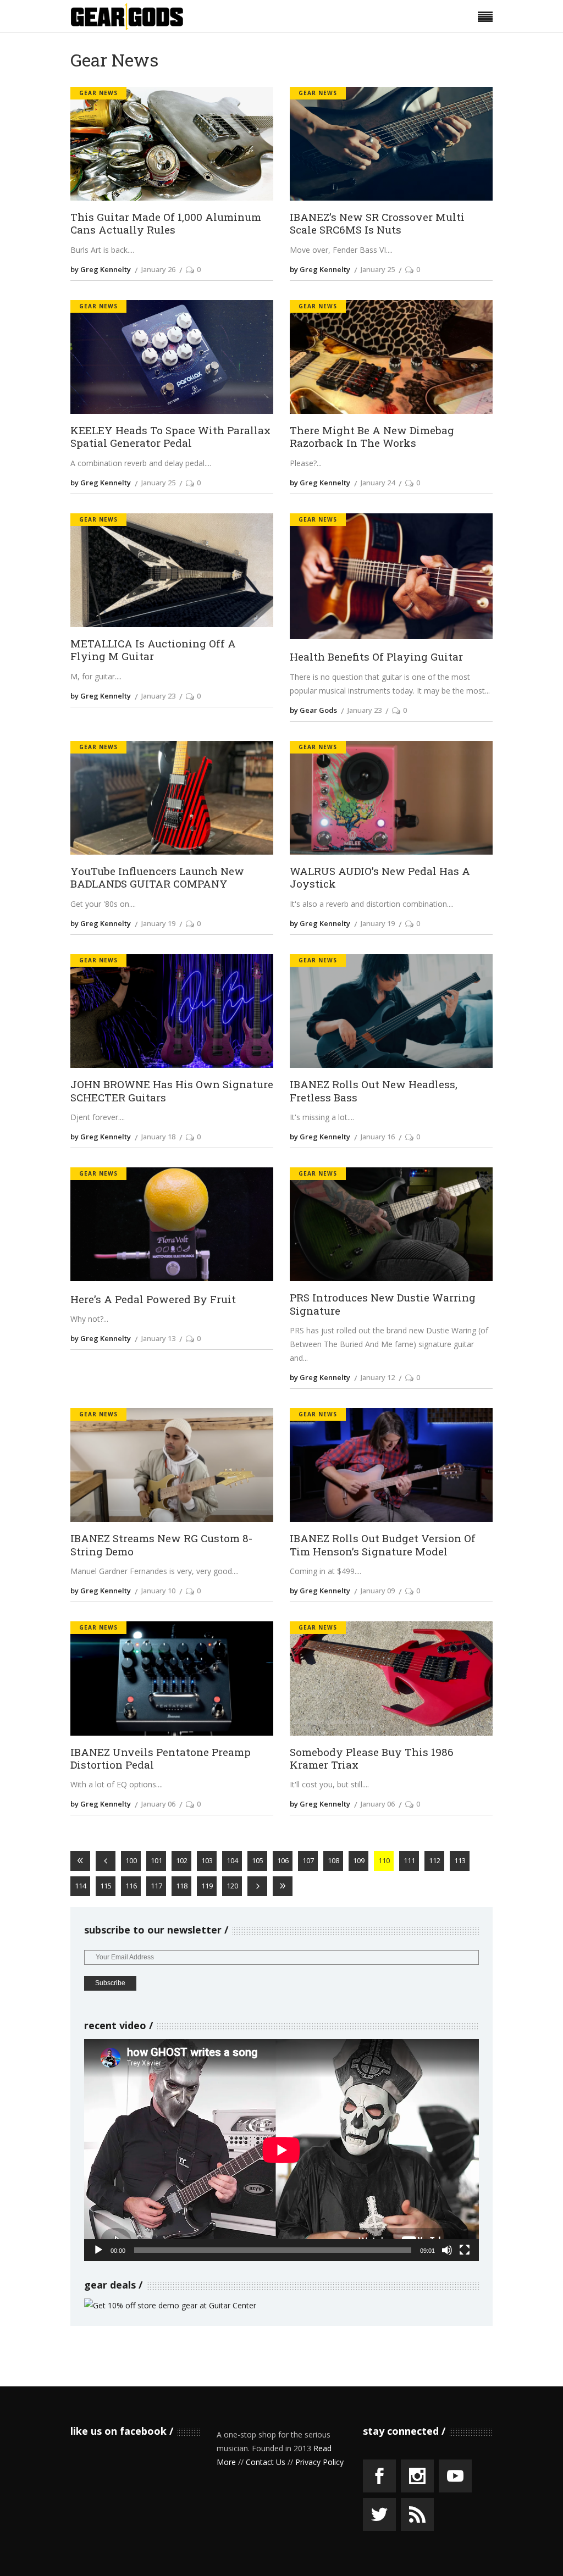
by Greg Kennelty (101, 269)
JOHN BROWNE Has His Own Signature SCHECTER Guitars (172, 1090)
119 (207, 1886)
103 (207, 1860)
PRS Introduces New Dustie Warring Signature (383, 1304)
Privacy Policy (319, 2462)
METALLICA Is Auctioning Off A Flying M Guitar (153, 650)
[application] (281, 2150)
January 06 (158, 1804)
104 (232, 1860)
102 (182, 1860)
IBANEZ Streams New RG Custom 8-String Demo (161, 1544)
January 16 (378, 1137)
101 (156, 1860)
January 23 (158, 696)
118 (182, 1886)
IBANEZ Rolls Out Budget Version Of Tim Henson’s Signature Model (383, 1544)
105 (258, 1860)
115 (106, 1886)
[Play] (98, 2250)
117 (156, 1886)
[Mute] (447, 2250)
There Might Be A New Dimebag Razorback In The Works (372, 436)
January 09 (378, 1591)
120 (232, 1886)
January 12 (378, 1377)
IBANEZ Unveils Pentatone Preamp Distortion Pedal (161, 1758)
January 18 (158, 1137)
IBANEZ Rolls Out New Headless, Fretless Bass (374, 1090)
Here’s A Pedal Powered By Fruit (153, 1299)
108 (333, 1860)
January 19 (158, 923)
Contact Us (266, 2462)
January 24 (378, 483)
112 (435, 1860)
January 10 (158, 1591)
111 (409, 1860)
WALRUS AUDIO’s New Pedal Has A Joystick (380, 877)
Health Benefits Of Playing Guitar (376, 657)
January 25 (378, 269)
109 (359, 1860)
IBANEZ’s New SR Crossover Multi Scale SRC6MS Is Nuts (377, 223)
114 (81, 1886)
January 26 (158, 269)
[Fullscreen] (465, 2250)
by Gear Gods (313, 710)
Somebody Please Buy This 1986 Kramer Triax (372, 1758)
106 (283, 1860)
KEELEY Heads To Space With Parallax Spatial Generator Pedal (170, 436)
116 (131, 1886)
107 (308, 1860)
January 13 (158, 1338)
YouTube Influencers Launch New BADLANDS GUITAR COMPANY (157, 877)
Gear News (98, 93)
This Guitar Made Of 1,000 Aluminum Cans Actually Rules (166, 223)
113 (460, 1860)
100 (131, 1860)
